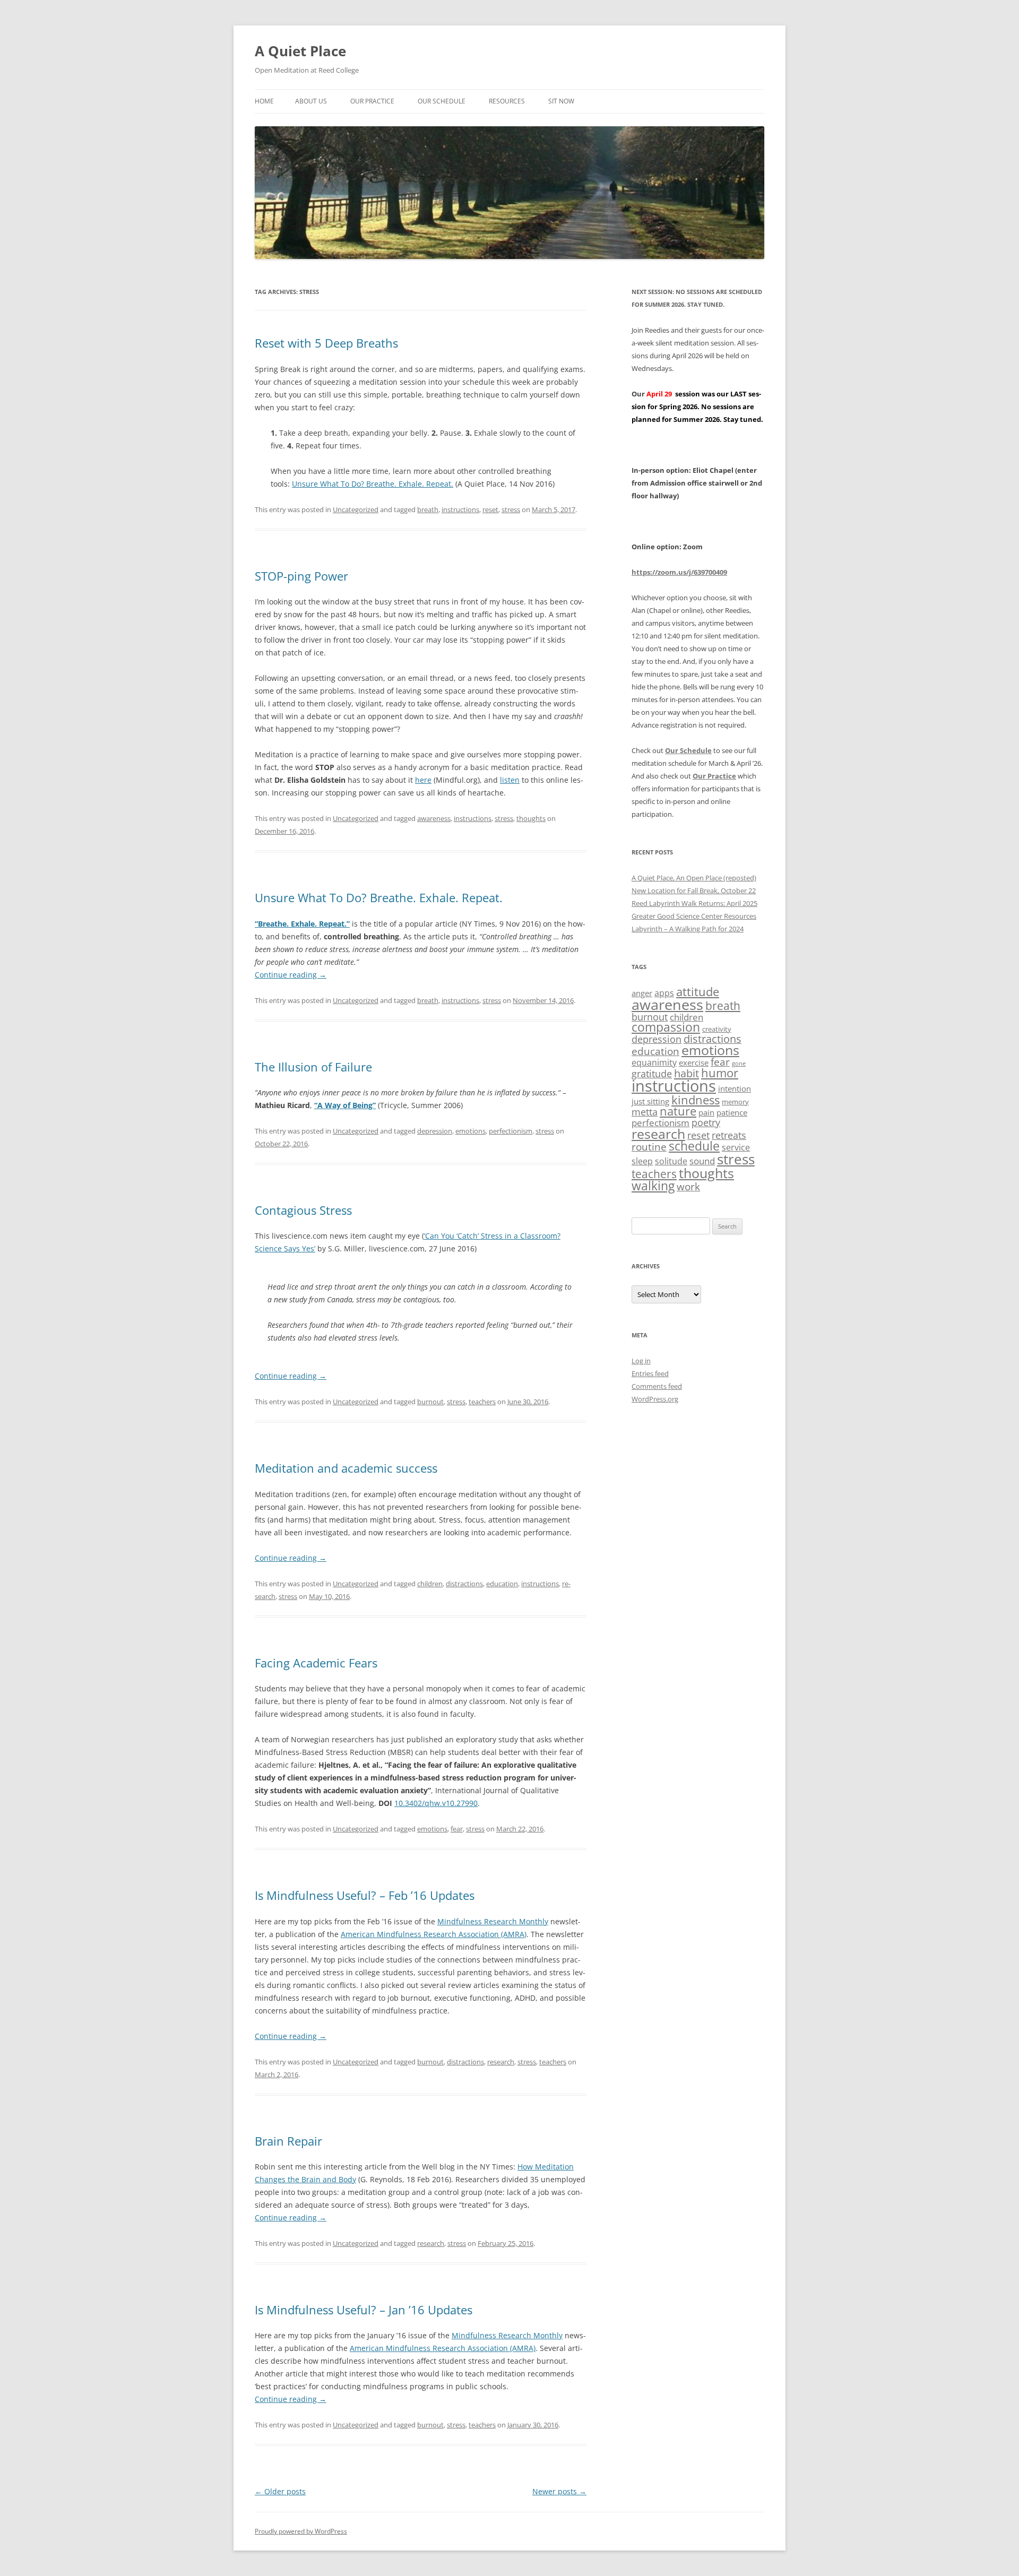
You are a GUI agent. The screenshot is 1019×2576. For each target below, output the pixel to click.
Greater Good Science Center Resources (694, 916)
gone (739, 1064)
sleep (642, 1161)
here (423, 780)
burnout (430, 1402)
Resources (507, 101)
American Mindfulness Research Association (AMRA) (434, 1934)
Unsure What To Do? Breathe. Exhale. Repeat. (373, 484)
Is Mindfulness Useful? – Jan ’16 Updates (364, 2310)
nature (678, 1111)
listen (510, 780)
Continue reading (291, 975)
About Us (311, 101)
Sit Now (561, 101)
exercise (694, 1062)
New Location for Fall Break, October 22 (694, 891)
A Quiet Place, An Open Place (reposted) (694, 878)
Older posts (280, 2491)
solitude (671, 1161)
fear (457, 1829)
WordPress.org (655, 1399)
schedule (694, 1146)
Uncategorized (356, 509)
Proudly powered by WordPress (301, 2531)
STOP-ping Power (301, 576)
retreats (729, 1135)
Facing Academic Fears (316, 1663)
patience (732, 1112)
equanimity (654, 1062)
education (502, 1584)
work (688, 1187)
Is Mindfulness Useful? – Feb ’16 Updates (365, 1895)
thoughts (531, 818)
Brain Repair (288, 2141)
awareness (434, 818)
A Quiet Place (300, 51)
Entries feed (650, 1373)
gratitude (652, 1074)
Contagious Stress (303, 1210)
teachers (482, 1402)
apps (664, 993)
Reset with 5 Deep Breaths (326, 343)
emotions (470, 1131)
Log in (641, 1361)
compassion (666, 1027)
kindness (696, 1100)
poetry (706, 1122)
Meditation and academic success (346, 1468)
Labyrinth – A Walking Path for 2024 (688, 929)
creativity (717, 1029)
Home (264, 101)
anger (642, 993)
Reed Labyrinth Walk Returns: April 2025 (694, 903)
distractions (464, 1584)
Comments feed (657, 1386)
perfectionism (511, 1131)
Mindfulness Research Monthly (493, 1921)
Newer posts (559, 2491)
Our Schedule (442, 101)
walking (653, 1186)
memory (735, 1102)
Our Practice (372, 101)
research (501, 2062)
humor (720, 1073)
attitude (698, 992)
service (736, 1147)
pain (706, 1112)
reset (490, 509)
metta (645, 1112)
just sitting (650, 1101)
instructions (460, 509)
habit (686, 1073)
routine (649, 1147)
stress (511, 509)
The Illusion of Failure (313, 1067)
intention (735, 1088)
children (430, 1584)
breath (428, 509)
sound (702, 1161)
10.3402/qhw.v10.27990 (436, 1803)
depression (435, 1131)
